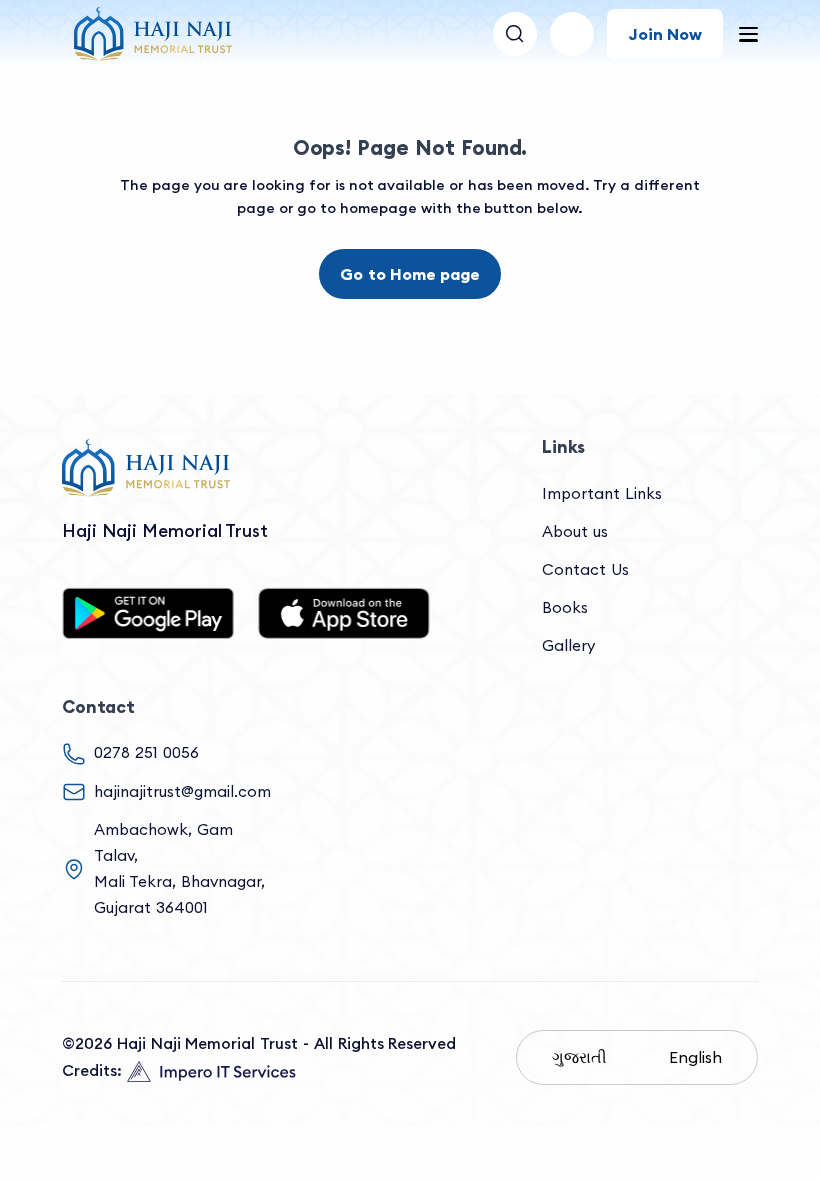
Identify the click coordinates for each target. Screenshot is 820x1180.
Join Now (665, 34)
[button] (572, 34)
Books (565, 607)
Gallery (568, 645)
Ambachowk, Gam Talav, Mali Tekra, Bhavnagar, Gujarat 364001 (179, 868)
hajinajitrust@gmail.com (182, 791)
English (695, 1057)
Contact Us (585, 569)
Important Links (602, 493)
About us (575, 531)
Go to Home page (409, 274)
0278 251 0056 (146, 752)
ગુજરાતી (579, 1057)
